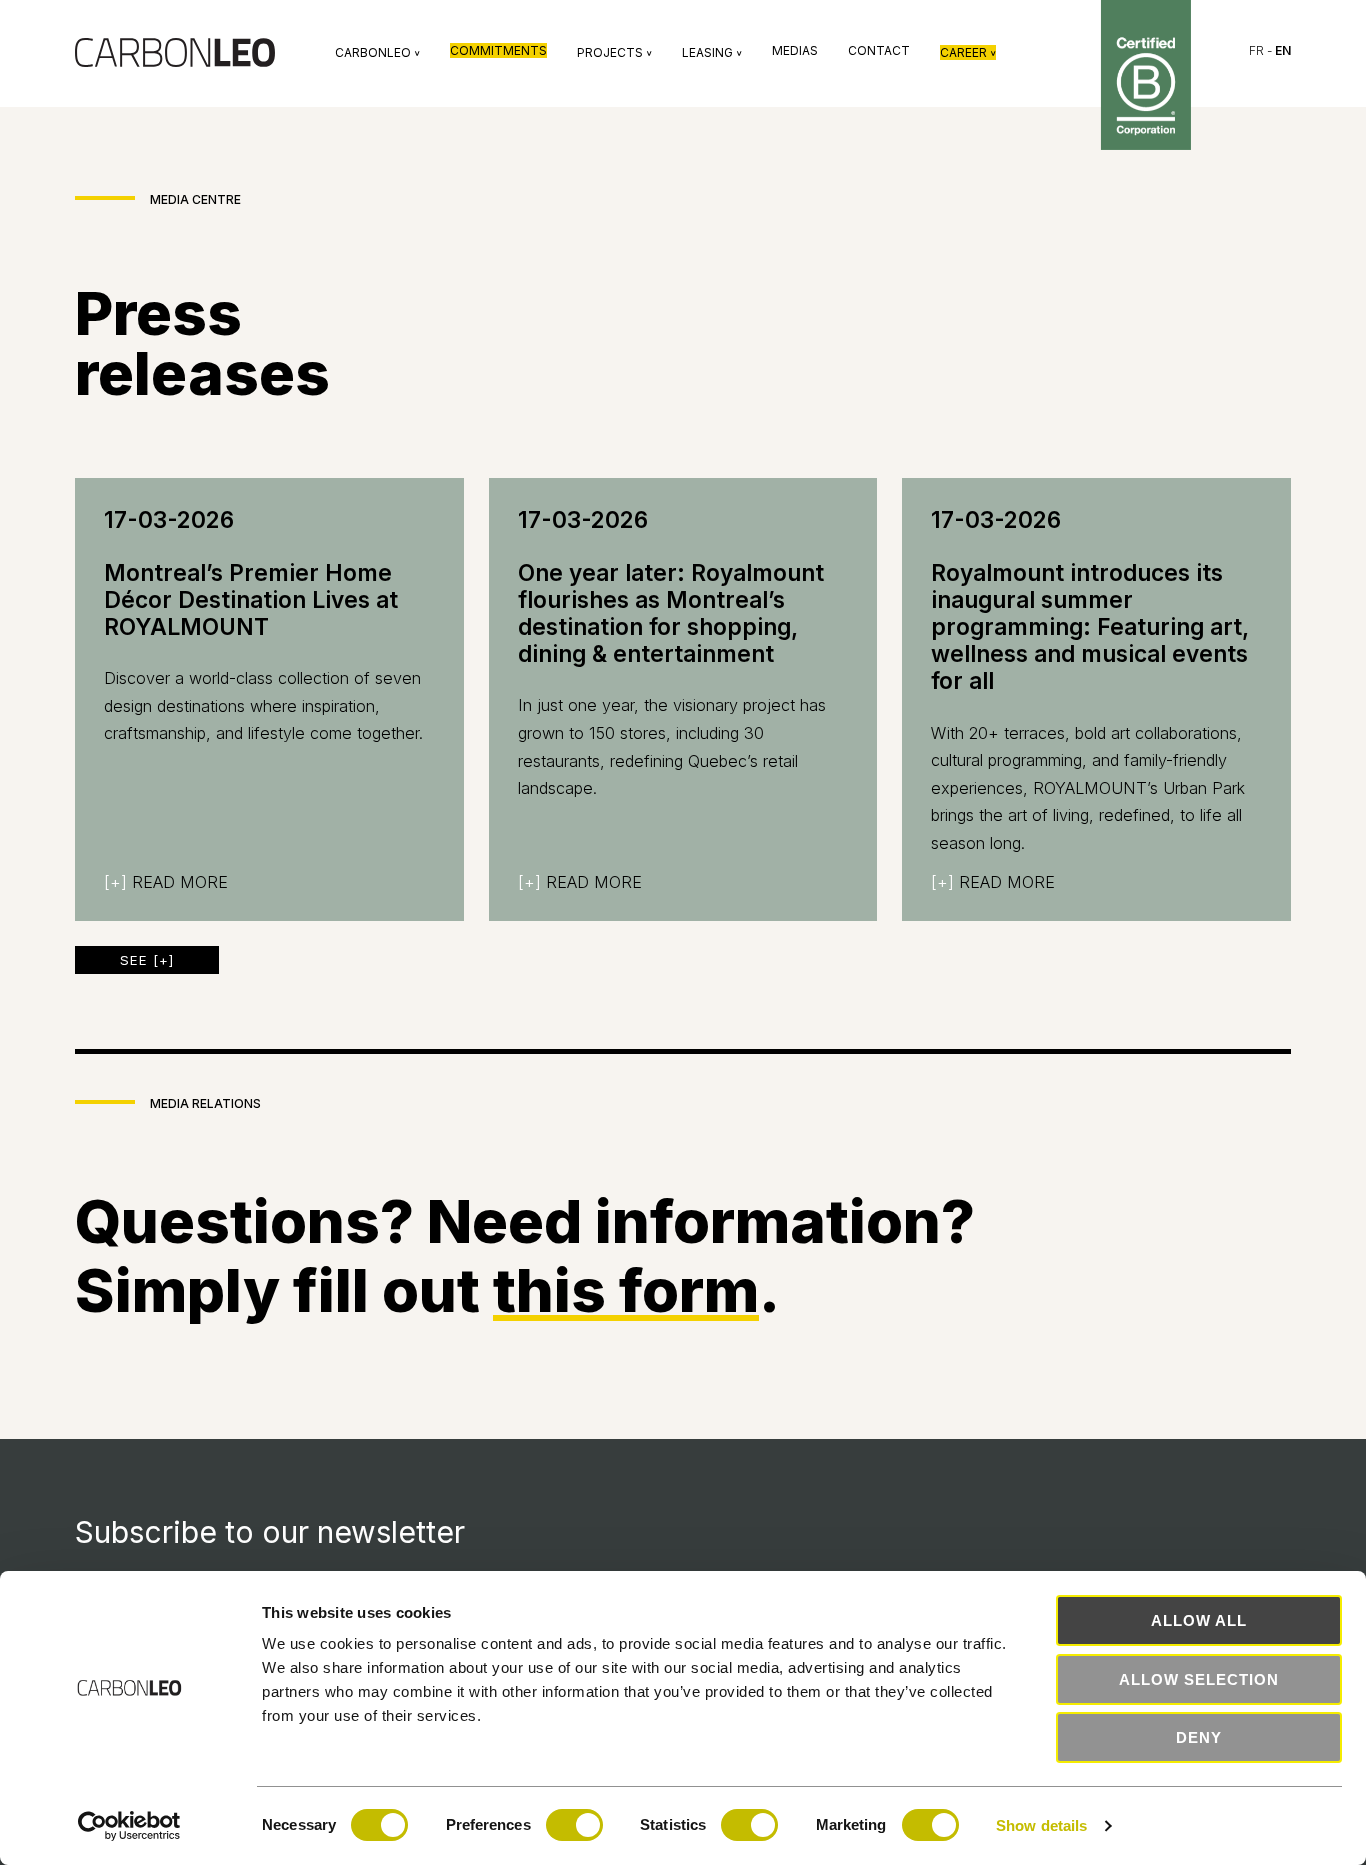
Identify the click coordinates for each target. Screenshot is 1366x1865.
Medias (795, 50)
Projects (614, 52)
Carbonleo (377, 52)
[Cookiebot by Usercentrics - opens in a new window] (129, 1826)
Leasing (712, 52)
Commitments (498, 50)
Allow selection (1199, 1679)
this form (626, 1290)
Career (968, 52)
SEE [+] (147, 960)
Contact (879, 50)
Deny (1199, 1737)
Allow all (1199, 1620)
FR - (1270, 50)
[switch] (574, 1825)
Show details (1041, 1825)
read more (166, 882)
